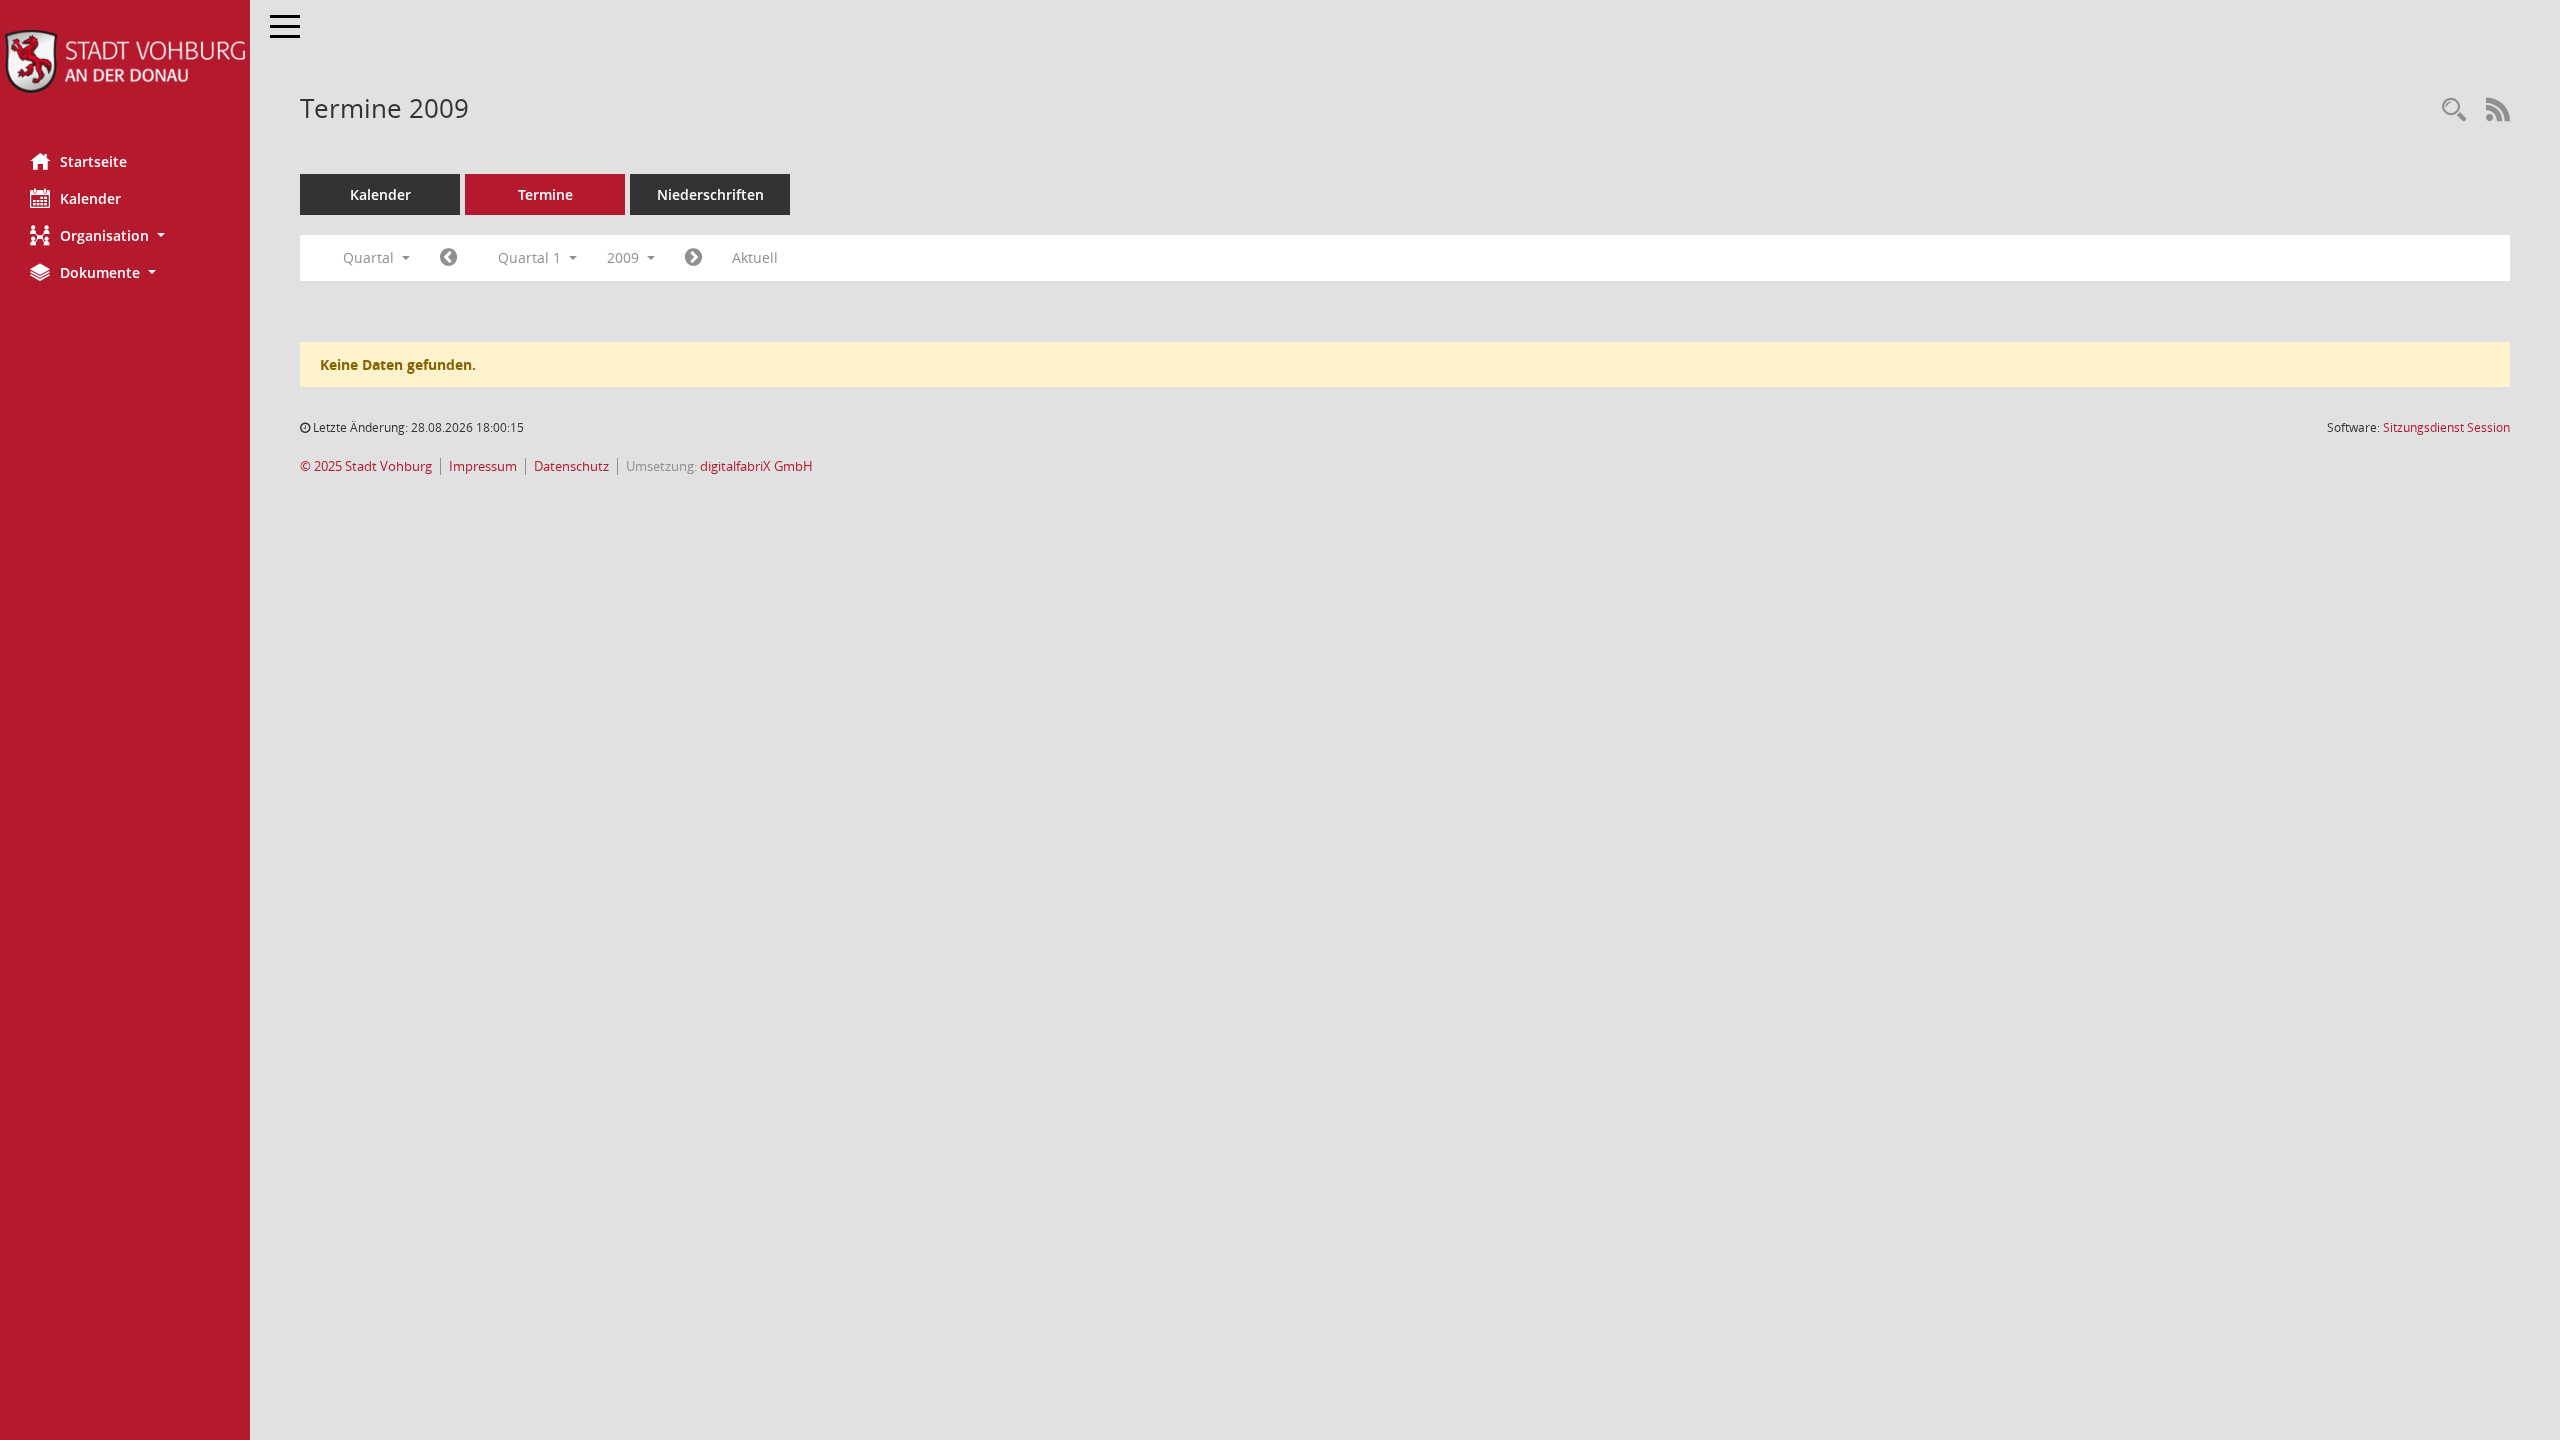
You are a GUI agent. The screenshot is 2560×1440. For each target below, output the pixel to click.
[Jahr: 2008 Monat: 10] (448, 258)
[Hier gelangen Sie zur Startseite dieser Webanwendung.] (125, 61)
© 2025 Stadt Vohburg (366, 466)
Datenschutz (571, 466)
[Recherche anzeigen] (2454, 110)
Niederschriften (710, 194)
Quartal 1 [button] (531, 257)
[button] (125, 235)
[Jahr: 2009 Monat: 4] (693, 258)
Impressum (483, 466)
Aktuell (755, 257)
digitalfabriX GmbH (756, 466)
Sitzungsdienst (2446, 427)
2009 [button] (625, 257)
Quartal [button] (370, 257)
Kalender (90, 198)
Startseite (93, 161)
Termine (545, 194)
